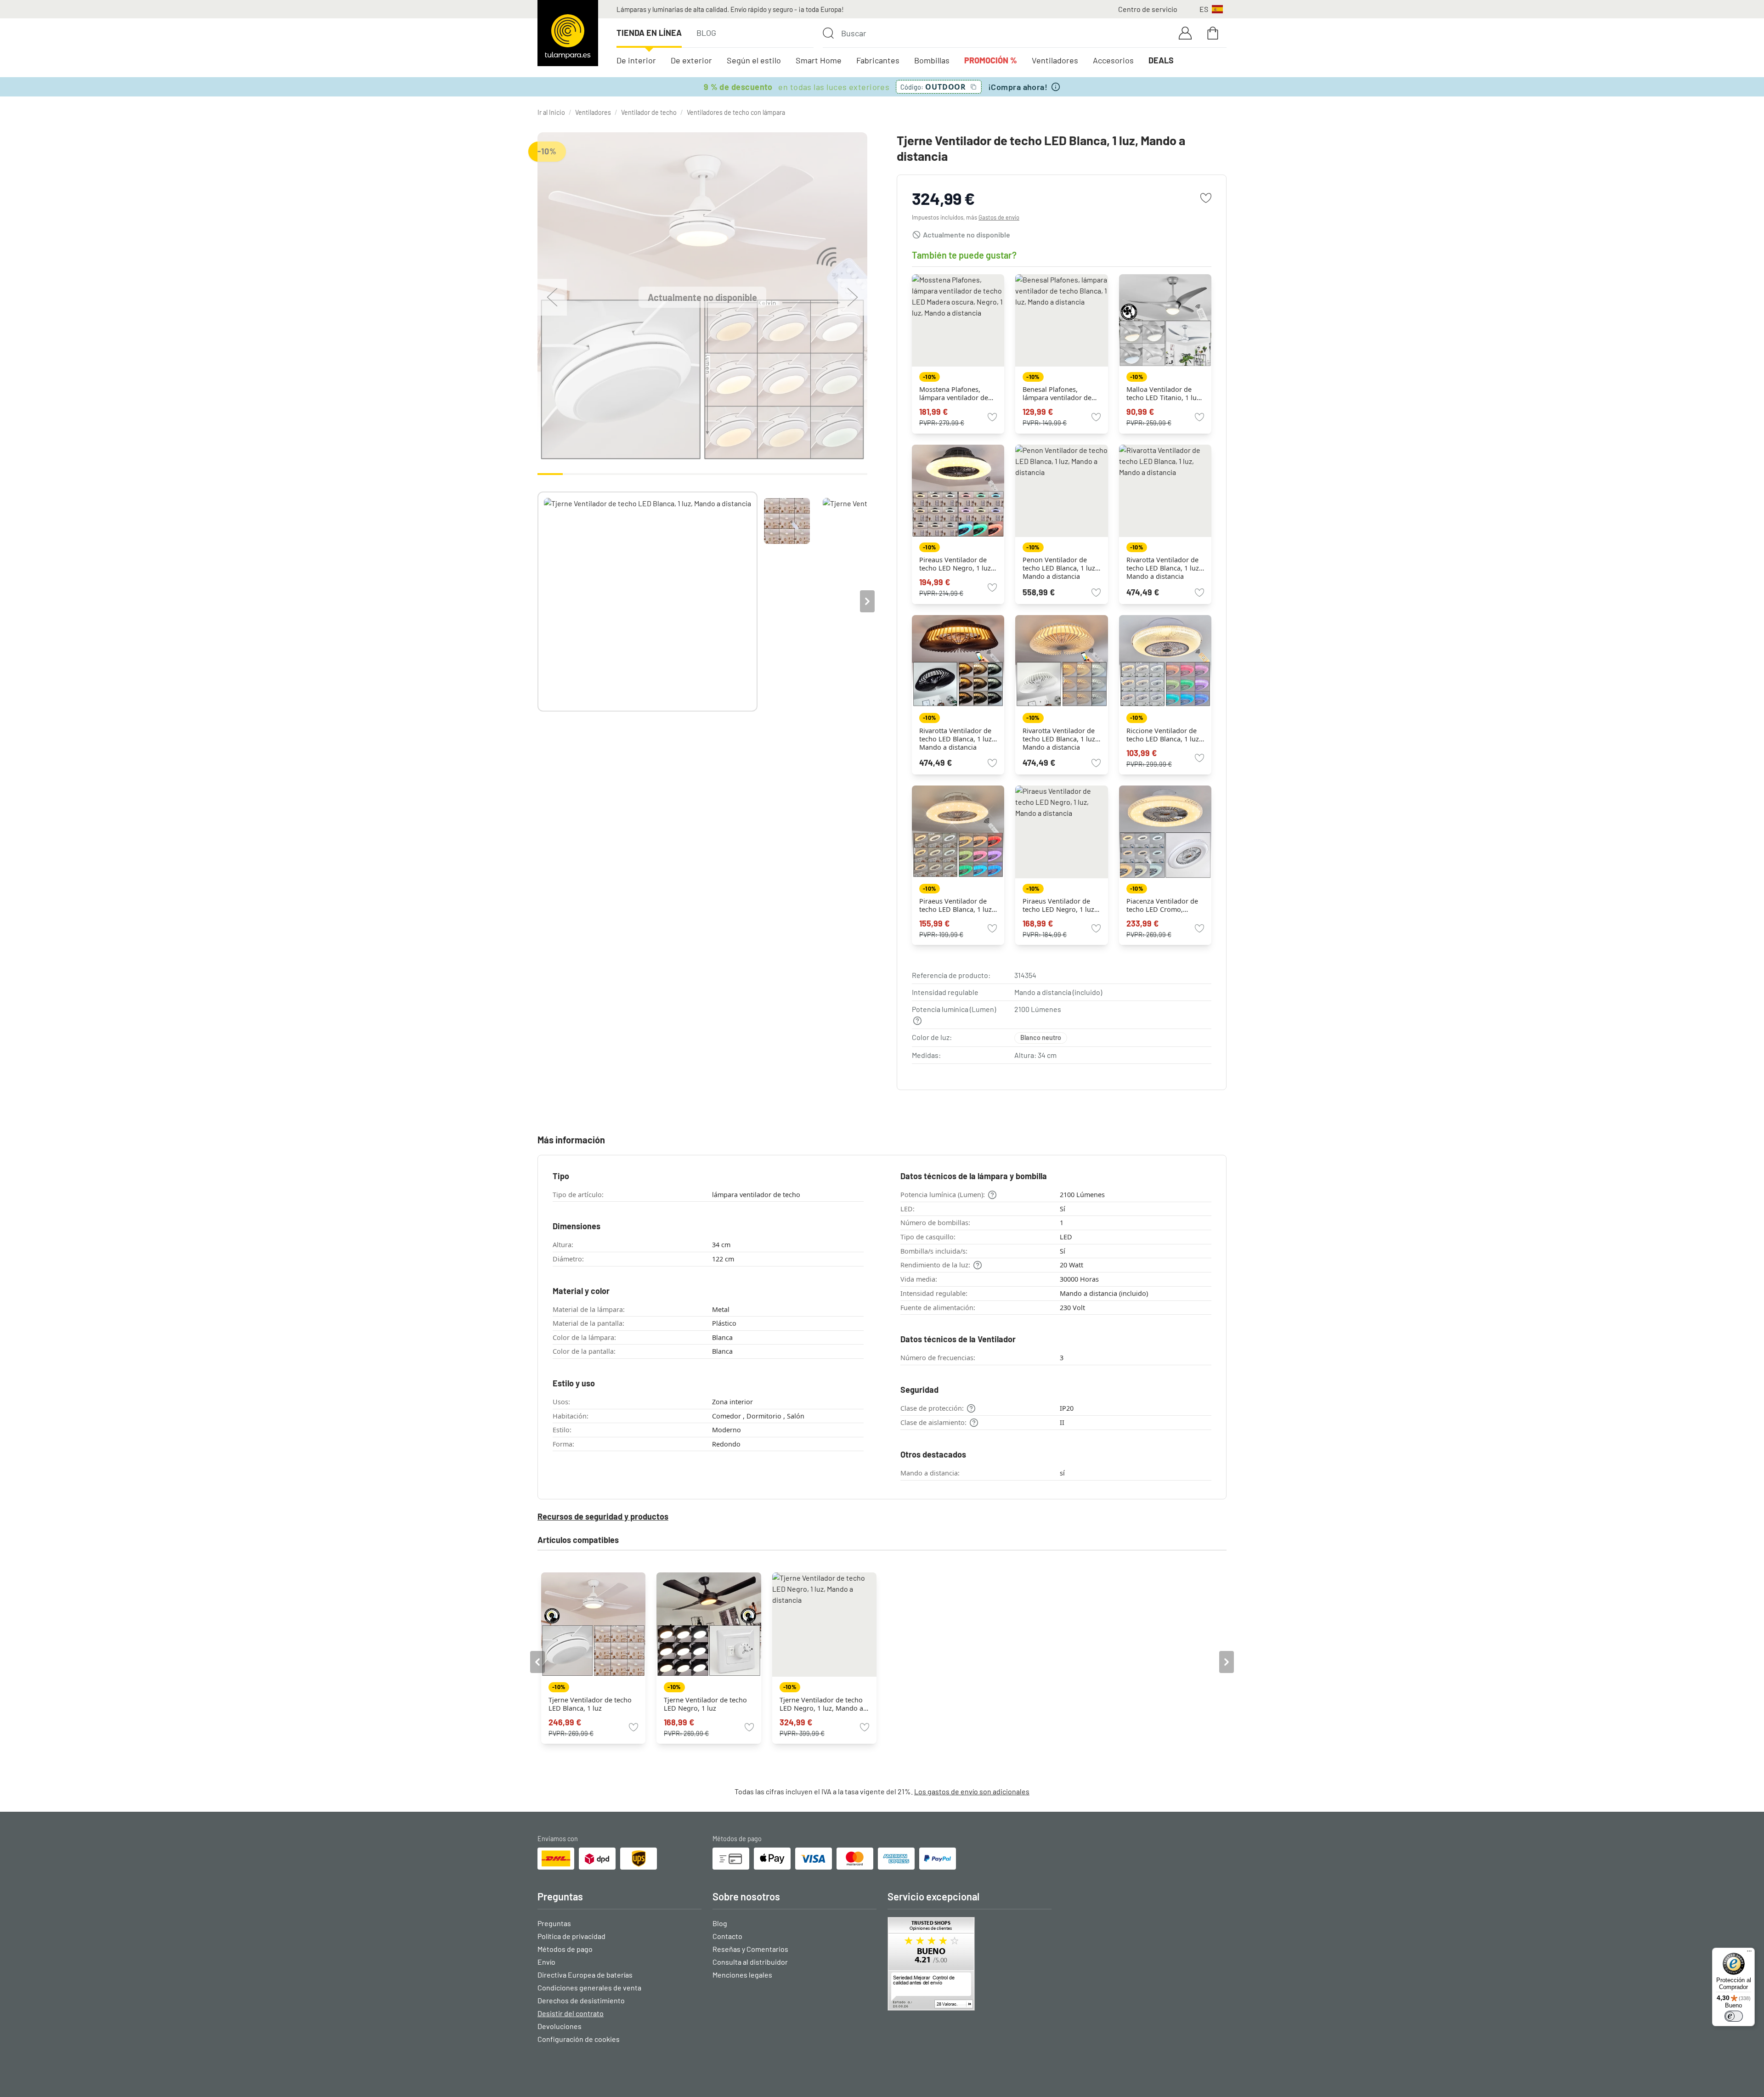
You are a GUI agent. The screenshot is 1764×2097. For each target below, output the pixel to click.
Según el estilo (754, 60)
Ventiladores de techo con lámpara (736, 112)
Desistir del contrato (571, 2013)
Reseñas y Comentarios (750, 1949)
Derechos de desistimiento (581, 2000)
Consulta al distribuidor (750, 1962)
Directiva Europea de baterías (585, 1975)
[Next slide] (867, 601)
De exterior (691, 60)
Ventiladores (1055, 60)
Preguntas (554, 1923)
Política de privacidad (571, 1936)
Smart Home (819, 60)
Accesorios (1113, 60)
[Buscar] (828, 33)
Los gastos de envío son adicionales (972, 1791)
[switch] (1734, 2016)
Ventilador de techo (649, 112)
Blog (706, 33)
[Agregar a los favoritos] (1206, 198)
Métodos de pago (565, 1949)
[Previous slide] (537, 601)
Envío (546, 1962)
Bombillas (932, 60)
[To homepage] (568, 33)
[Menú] (1749, 1953)
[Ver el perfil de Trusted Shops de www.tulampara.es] (970, 1964)
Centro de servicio (1148, 9)
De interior (636, 60)
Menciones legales (742, 1975)
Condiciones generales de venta (589, 1987)
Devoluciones (560, 2026)
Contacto (727, 1936)
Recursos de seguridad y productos (603, 1516)
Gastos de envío (999, 217)
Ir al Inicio (551, 112)
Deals (1161, 60)
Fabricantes (878, 60)
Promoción (991, 60)
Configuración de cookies (579, 2039)
